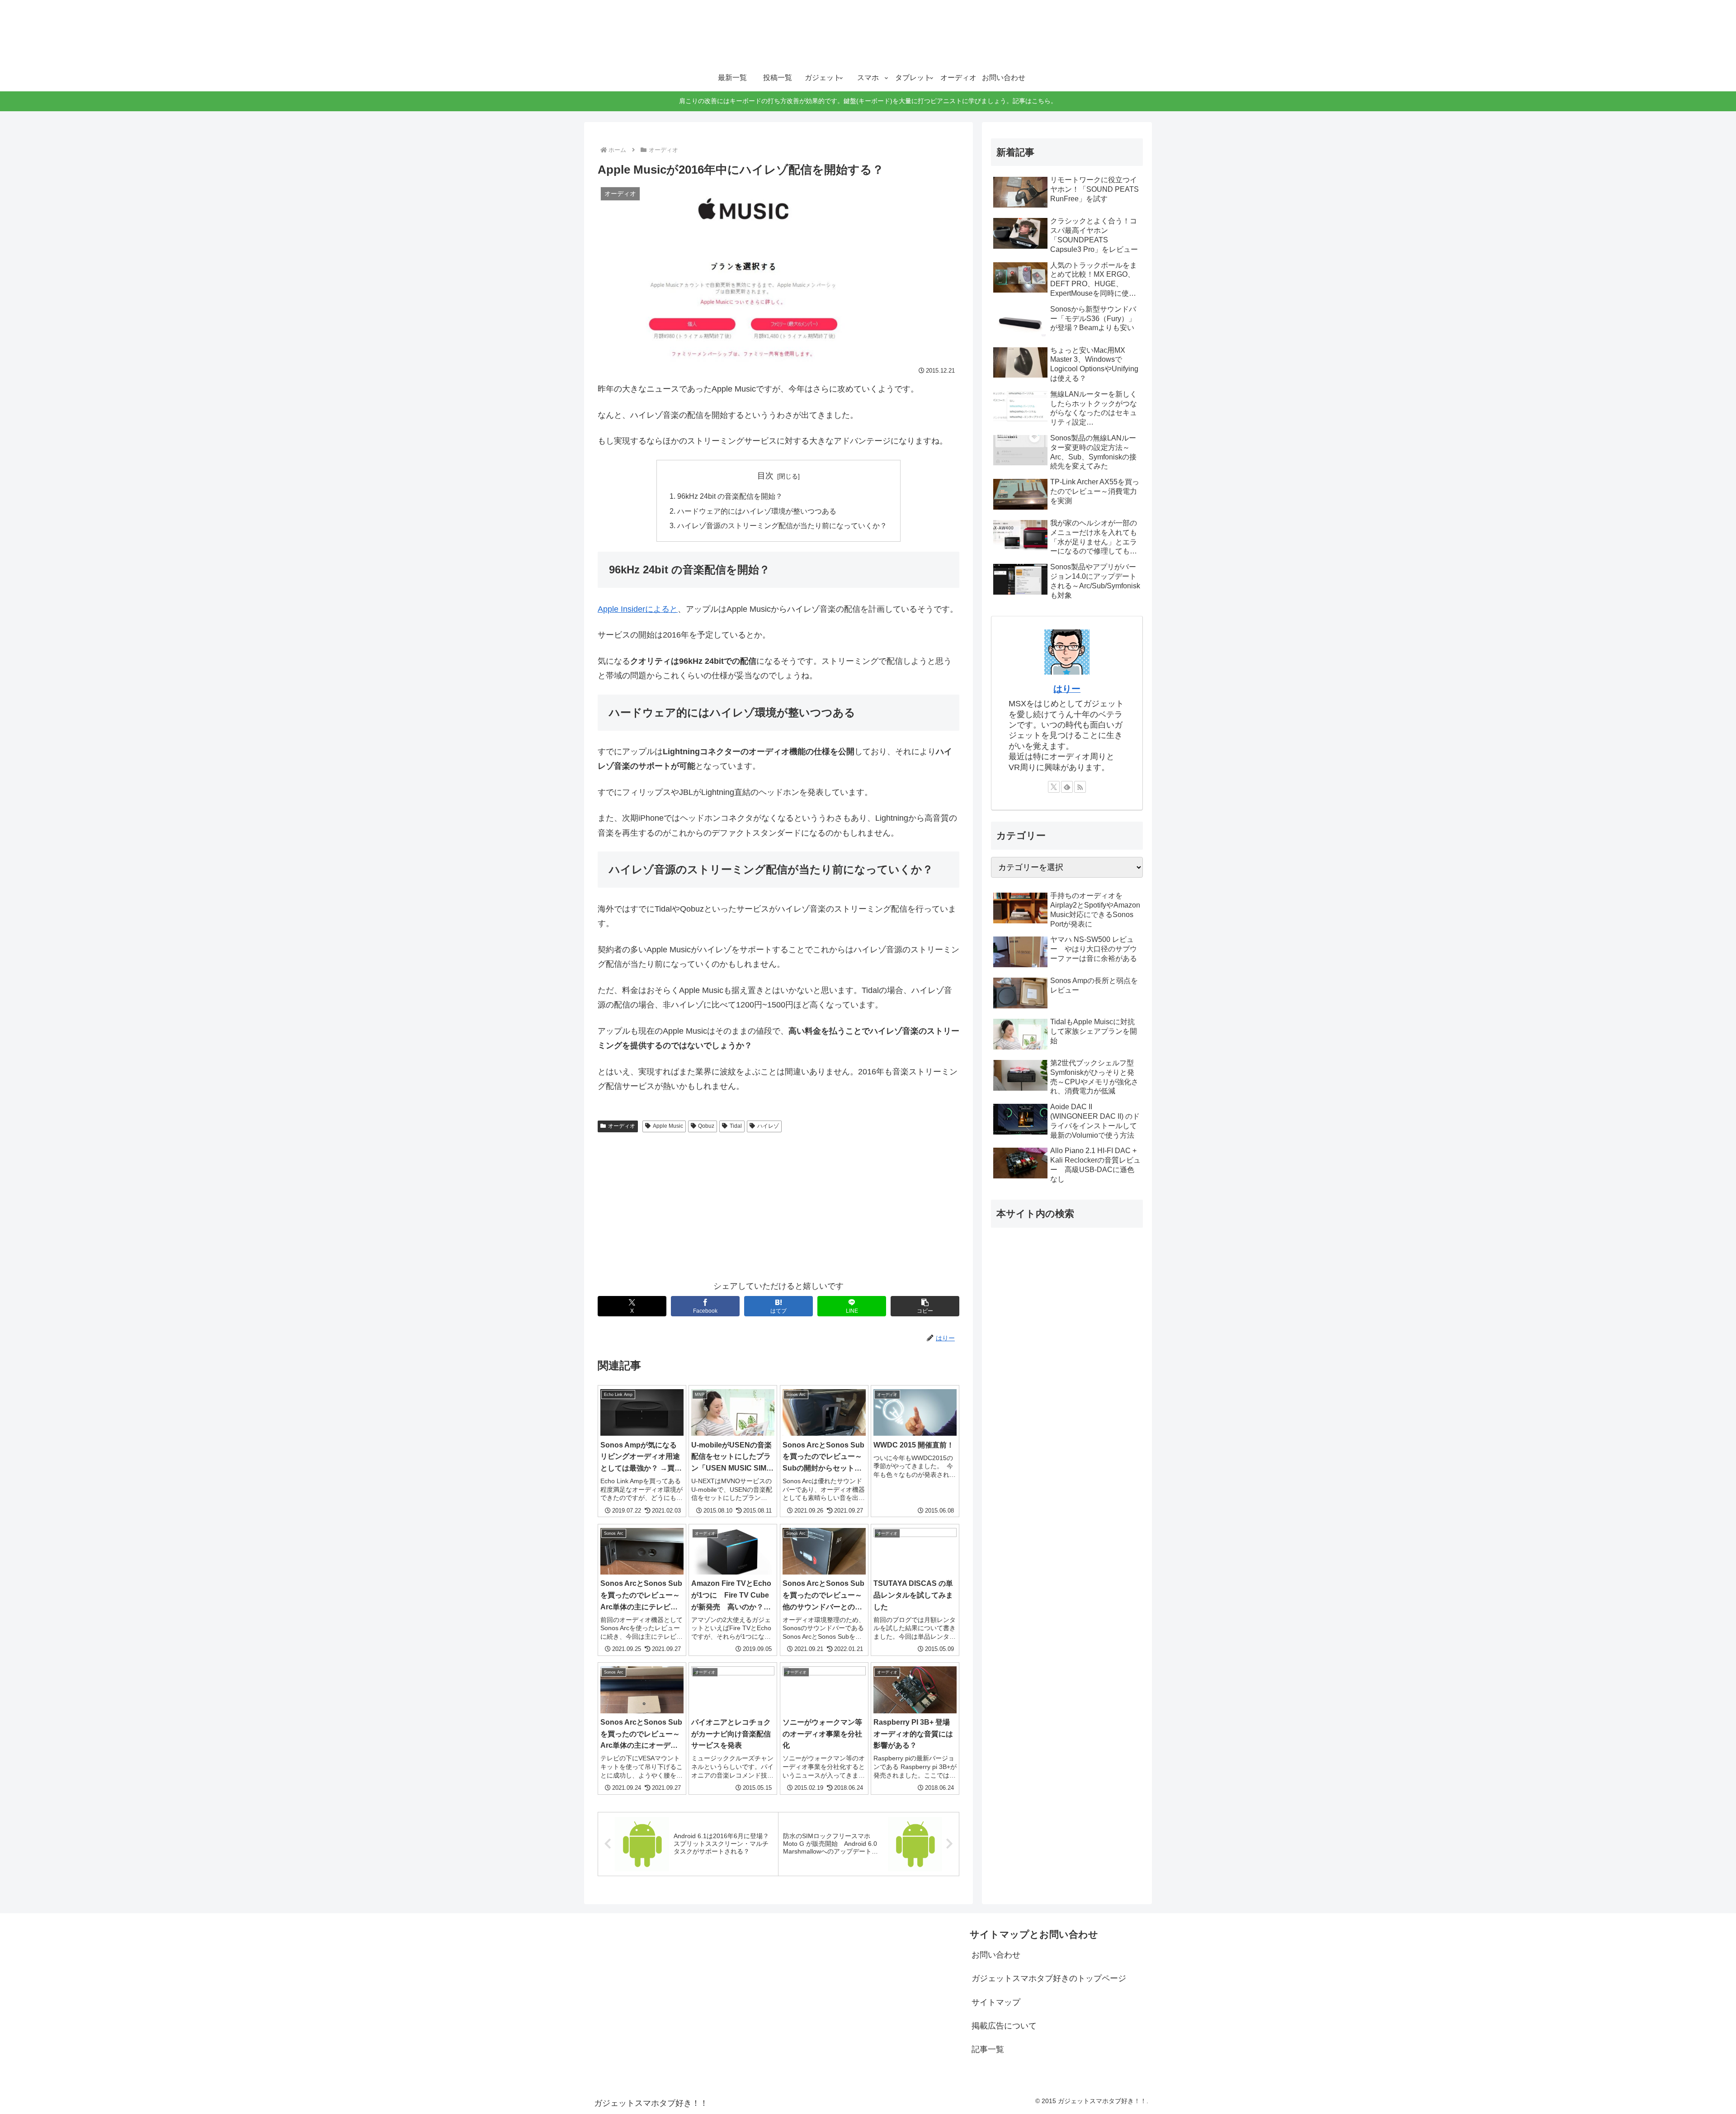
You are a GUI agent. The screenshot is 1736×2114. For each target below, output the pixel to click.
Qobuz (706, 1126)
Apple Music (668, 1126)
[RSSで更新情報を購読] (1080, 787)
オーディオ (622, 1126)
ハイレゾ (768, 1126)
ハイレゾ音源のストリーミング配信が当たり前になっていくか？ (782, 525)
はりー (1067, 689)
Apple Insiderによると (638, 609)
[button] (925, 1306)
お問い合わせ (996, 1955)
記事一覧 (988, 2049)
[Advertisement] (778, 1204)
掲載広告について (1004, 2026)
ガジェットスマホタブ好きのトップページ (1049, 1978)
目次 (765, 476)
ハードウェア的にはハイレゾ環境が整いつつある (757, 511)
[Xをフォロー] (1054, 787)
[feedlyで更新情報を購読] (1067, 787)
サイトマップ (996, 2002)
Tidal (736, 1126)
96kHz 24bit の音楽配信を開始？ (730, 496)
